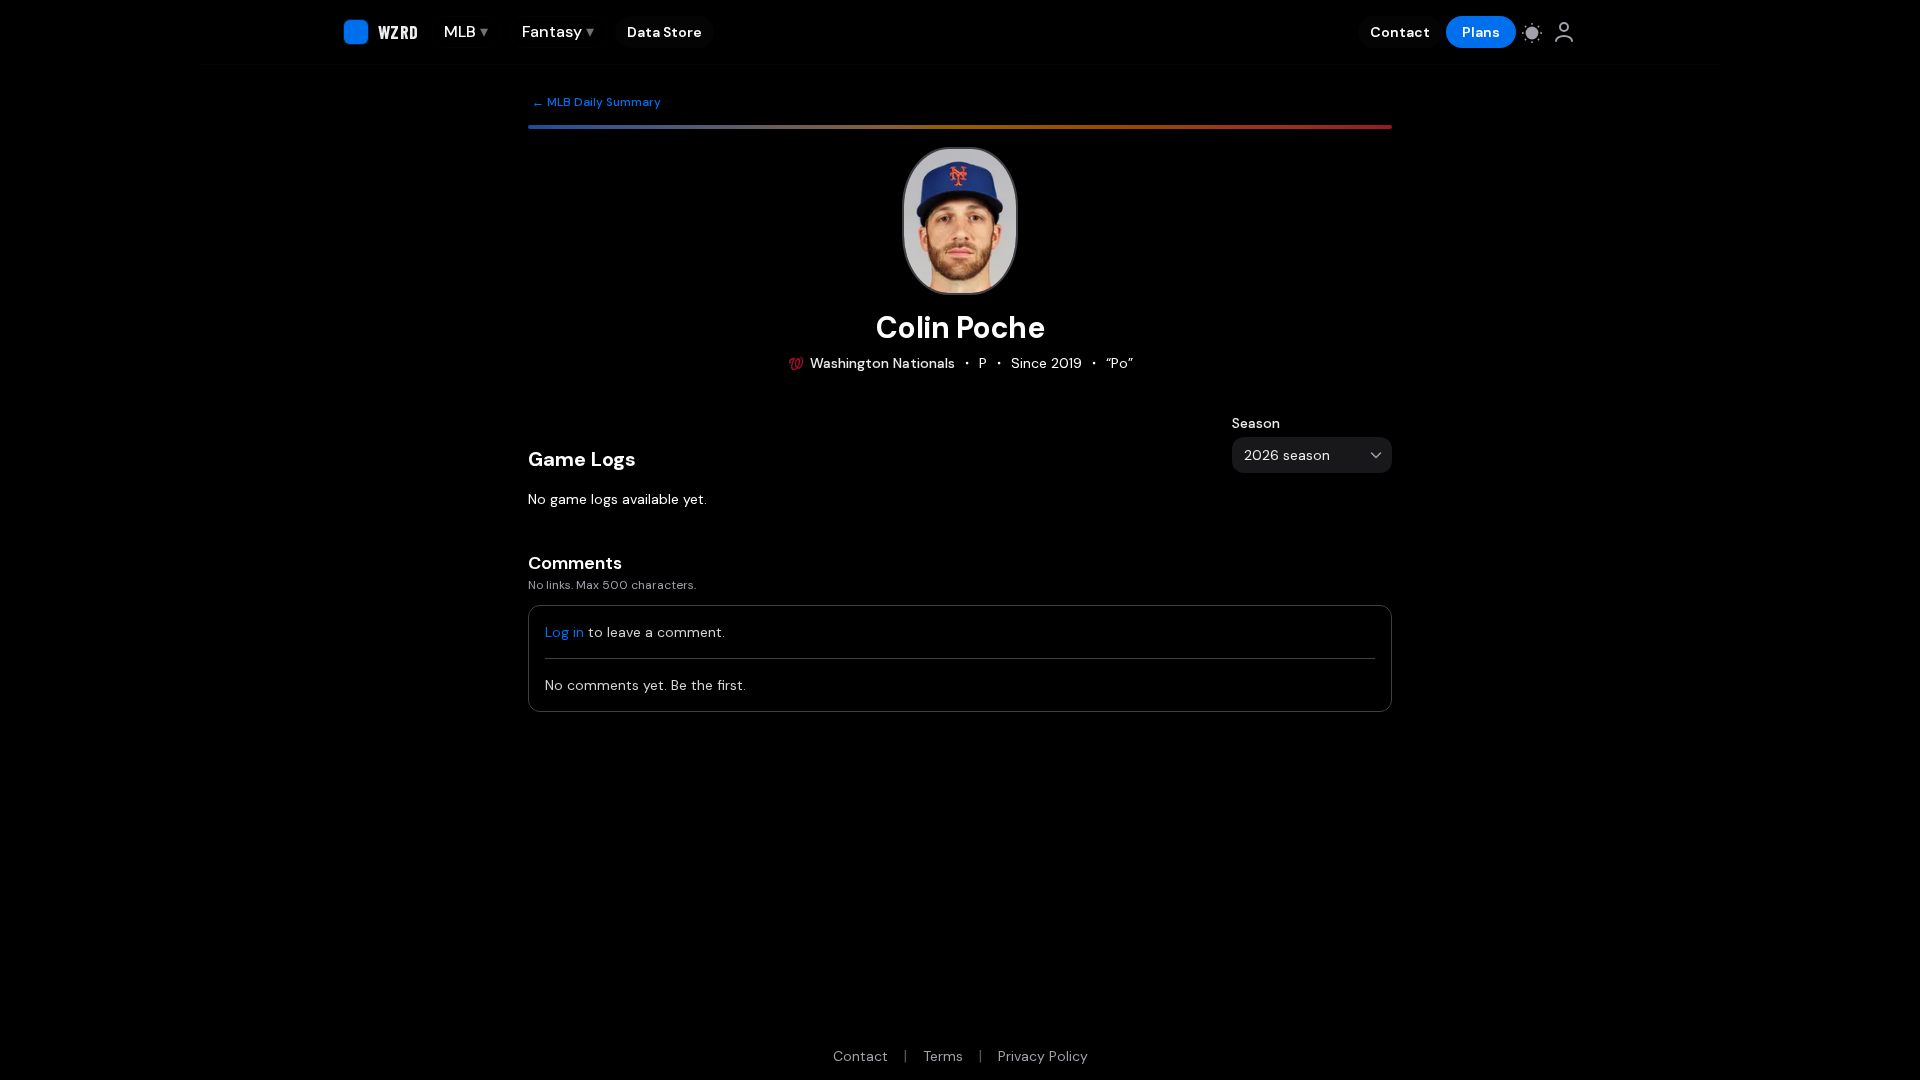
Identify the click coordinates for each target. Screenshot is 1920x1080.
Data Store (664, 32)
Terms (943, 1056)
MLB (466, 31)
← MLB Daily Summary (596, 102)
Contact (1400, 32)
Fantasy (558, 31)
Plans (1481, 32)
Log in (564, 632)
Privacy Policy (1043, 1056)
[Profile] (1564, 32)
